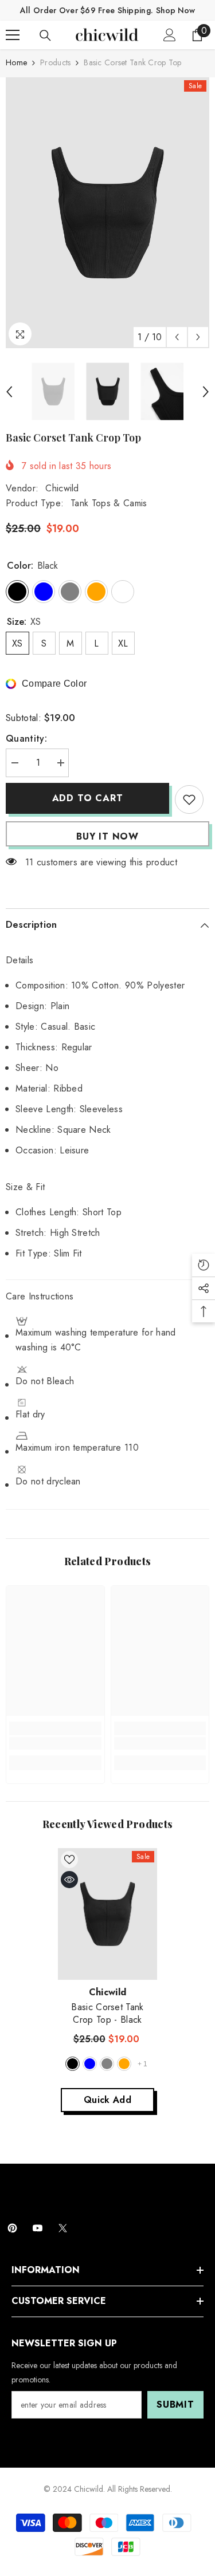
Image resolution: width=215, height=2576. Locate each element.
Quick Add (107, 2100)
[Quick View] (69, 1880)
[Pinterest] (12, 2228)
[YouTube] (38, 2228)
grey (107, 2064)
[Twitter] (63, 2228)
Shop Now (175, 10)
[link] (55, 1743)
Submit (175, 2404)
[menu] (13, 35)
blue (90, 2064)
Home (16, 62)
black (73, 2064)
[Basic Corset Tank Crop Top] (107, 1914)
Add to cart (88, 798)
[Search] (45, 36)
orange (124, 2064)
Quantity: (26, 738)
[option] (107, 213)
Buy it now (107, 836)
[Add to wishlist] (189, 799)
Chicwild (62, 488)
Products (55, 62)
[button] (177, 337)
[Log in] (170, 35)
